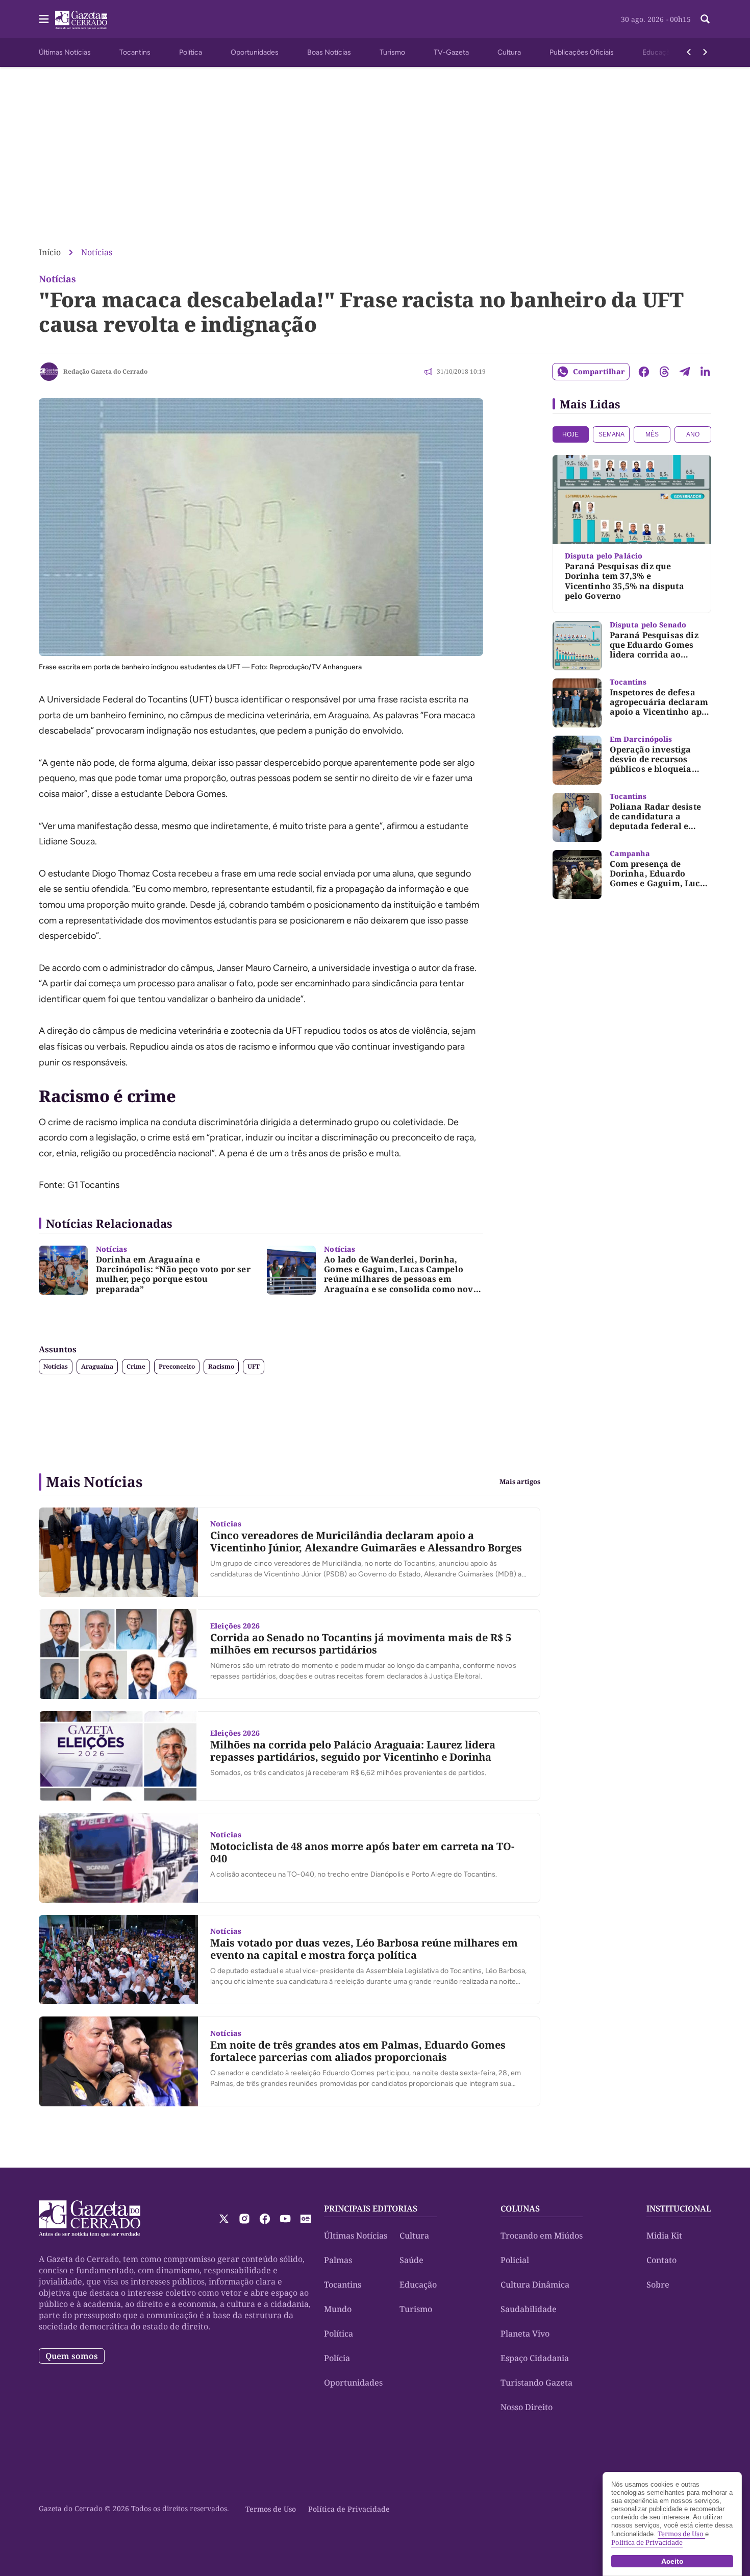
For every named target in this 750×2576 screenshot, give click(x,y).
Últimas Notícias (65, 52)
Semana (611, 434)
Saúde (411, 2260)
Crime (136, 1366)
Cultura (509, 52)
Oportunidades (255, 52)
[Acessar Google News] (306, 2219)
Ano (693, 434)
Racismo (221, 1366)
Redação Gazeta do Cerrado (105, 371)
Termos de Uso (271, 2509)
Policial (515, 2260)
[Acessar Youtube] (285, 2219)
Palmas (338, 2260)
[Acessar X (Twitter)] (224, 2219)
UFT (254, 1366)
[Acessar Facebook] (265, 2219)
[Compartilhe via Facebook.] (644, 372)
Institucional (679, 2208)
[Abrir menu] (44, 19)
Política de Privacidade (349, 2509)
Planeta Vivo (525, 2334)
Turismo (392, 52)
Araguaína (97, 1366)
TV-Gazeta (451, 52)
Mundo (338, 2309)
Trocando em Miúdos (542, 2235)
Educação (658, 52)
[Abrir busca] (705, 19)
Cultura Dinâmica (535, 2285)
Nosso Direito (527, 2407)
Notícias (97, 252)
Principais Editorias (371, 2208)
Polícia (337, 2358)
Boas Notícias (329, 52)
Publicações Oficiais (582, 52)
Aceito (672, 2561)
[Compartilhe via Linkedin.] (705, 372)
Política (191, 52)
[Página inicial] (90, 2219)
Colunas (520, 2208)
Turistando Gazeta (536, 2383)
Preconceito (177, 1366)
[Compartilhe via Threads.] (664, 372)
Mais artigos (520, 1482)
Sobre (658, 2285)
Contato (661, 2260)
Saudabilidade (529, 2309)
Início (50, 252)
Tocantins (135, 52)
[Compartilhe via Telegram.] (685, 372)
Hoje (570, 434)
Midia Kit (664, 2235)
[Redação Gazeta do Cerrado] (49, 372)
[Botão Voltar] (689, 52)
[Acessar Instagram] (244, 2219)
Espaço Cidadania (535, 2358)
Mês (652, 434)
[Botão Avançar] (705, 52)
